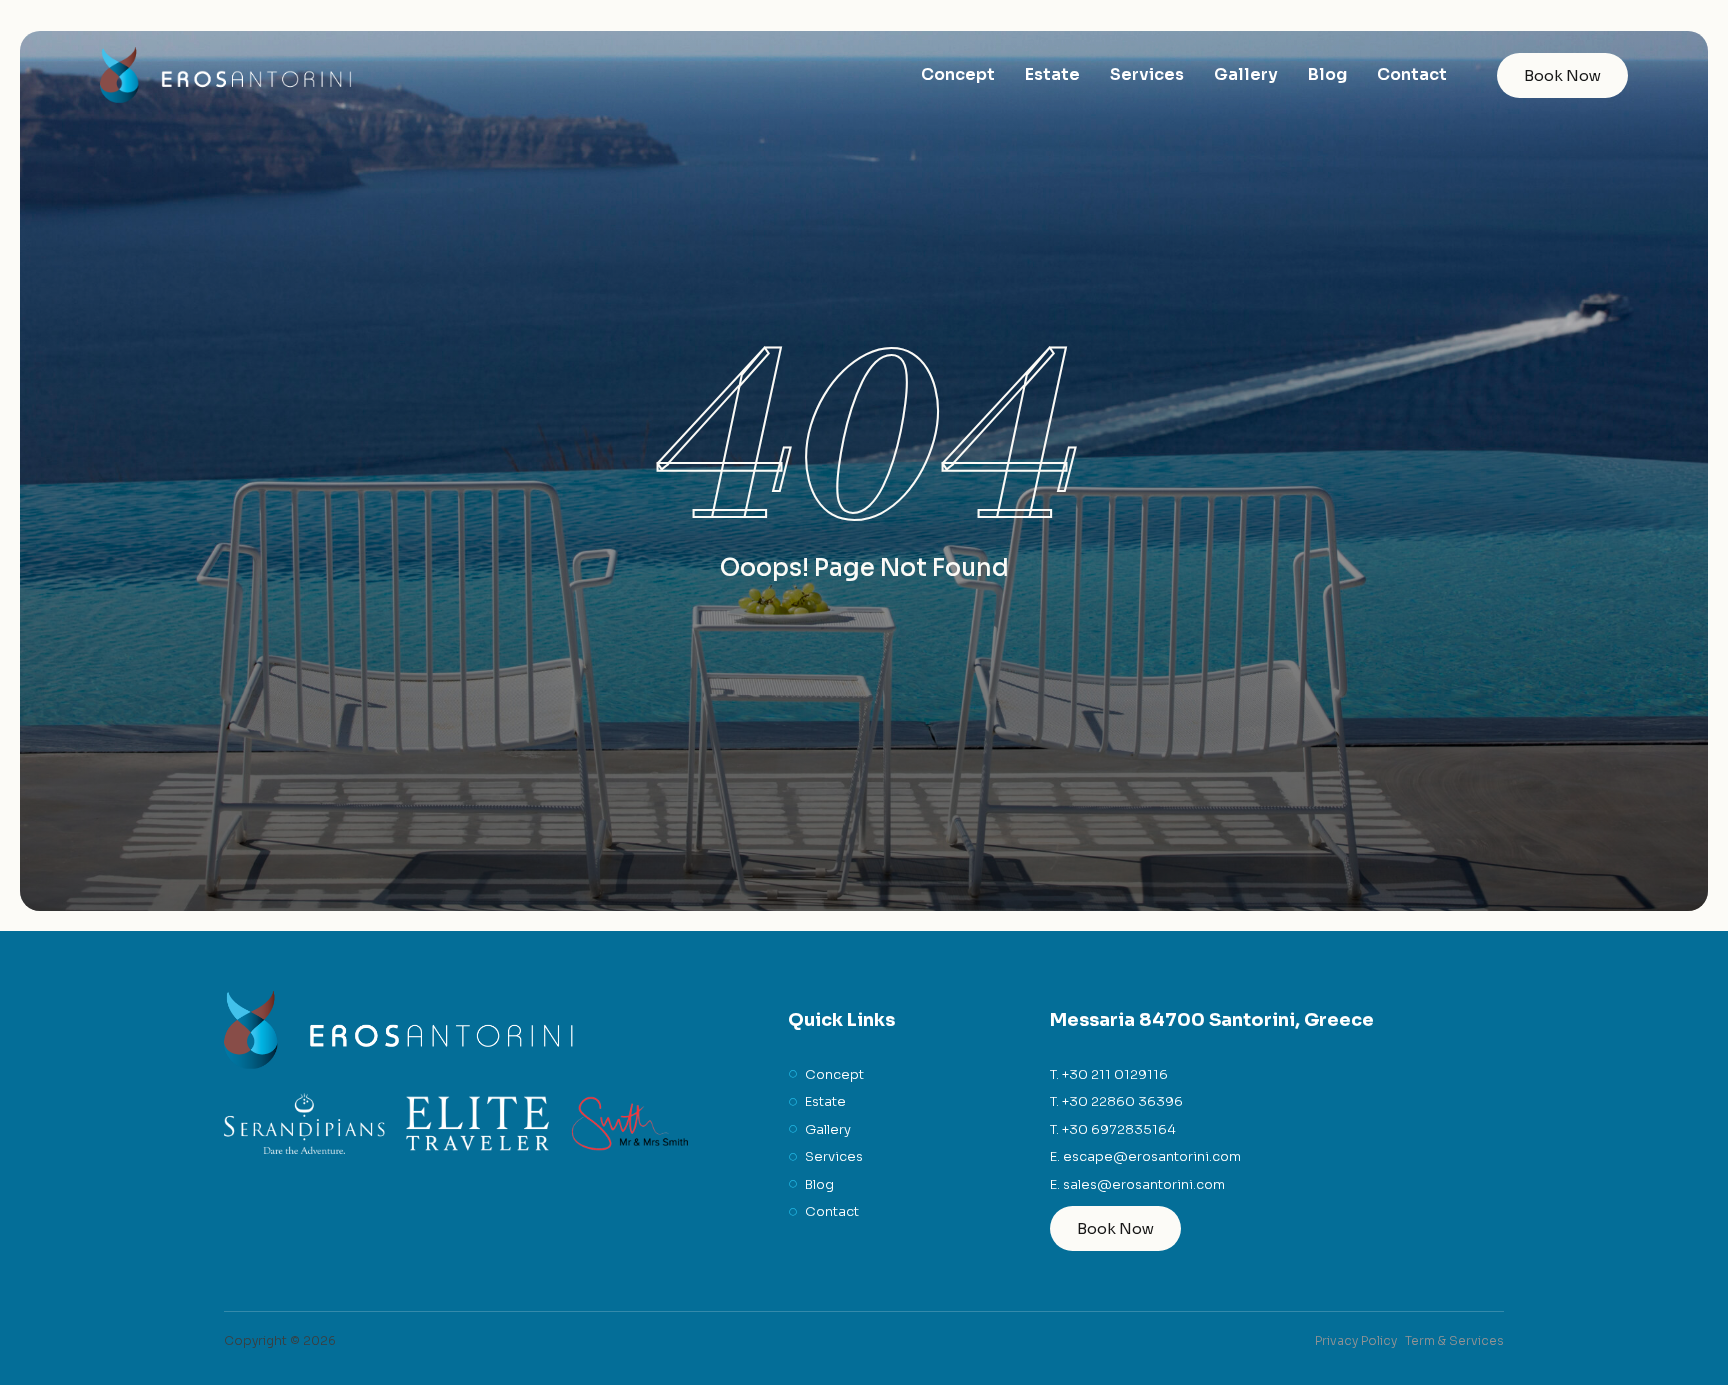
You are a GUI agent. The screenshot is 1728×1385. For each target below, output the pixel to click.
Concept (958, 74)
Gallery (1246, 74)
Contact (1412, 74)
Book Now (1562, 75)
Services (1147, 74)
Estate (1052, 74)
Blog (1327, 74)
